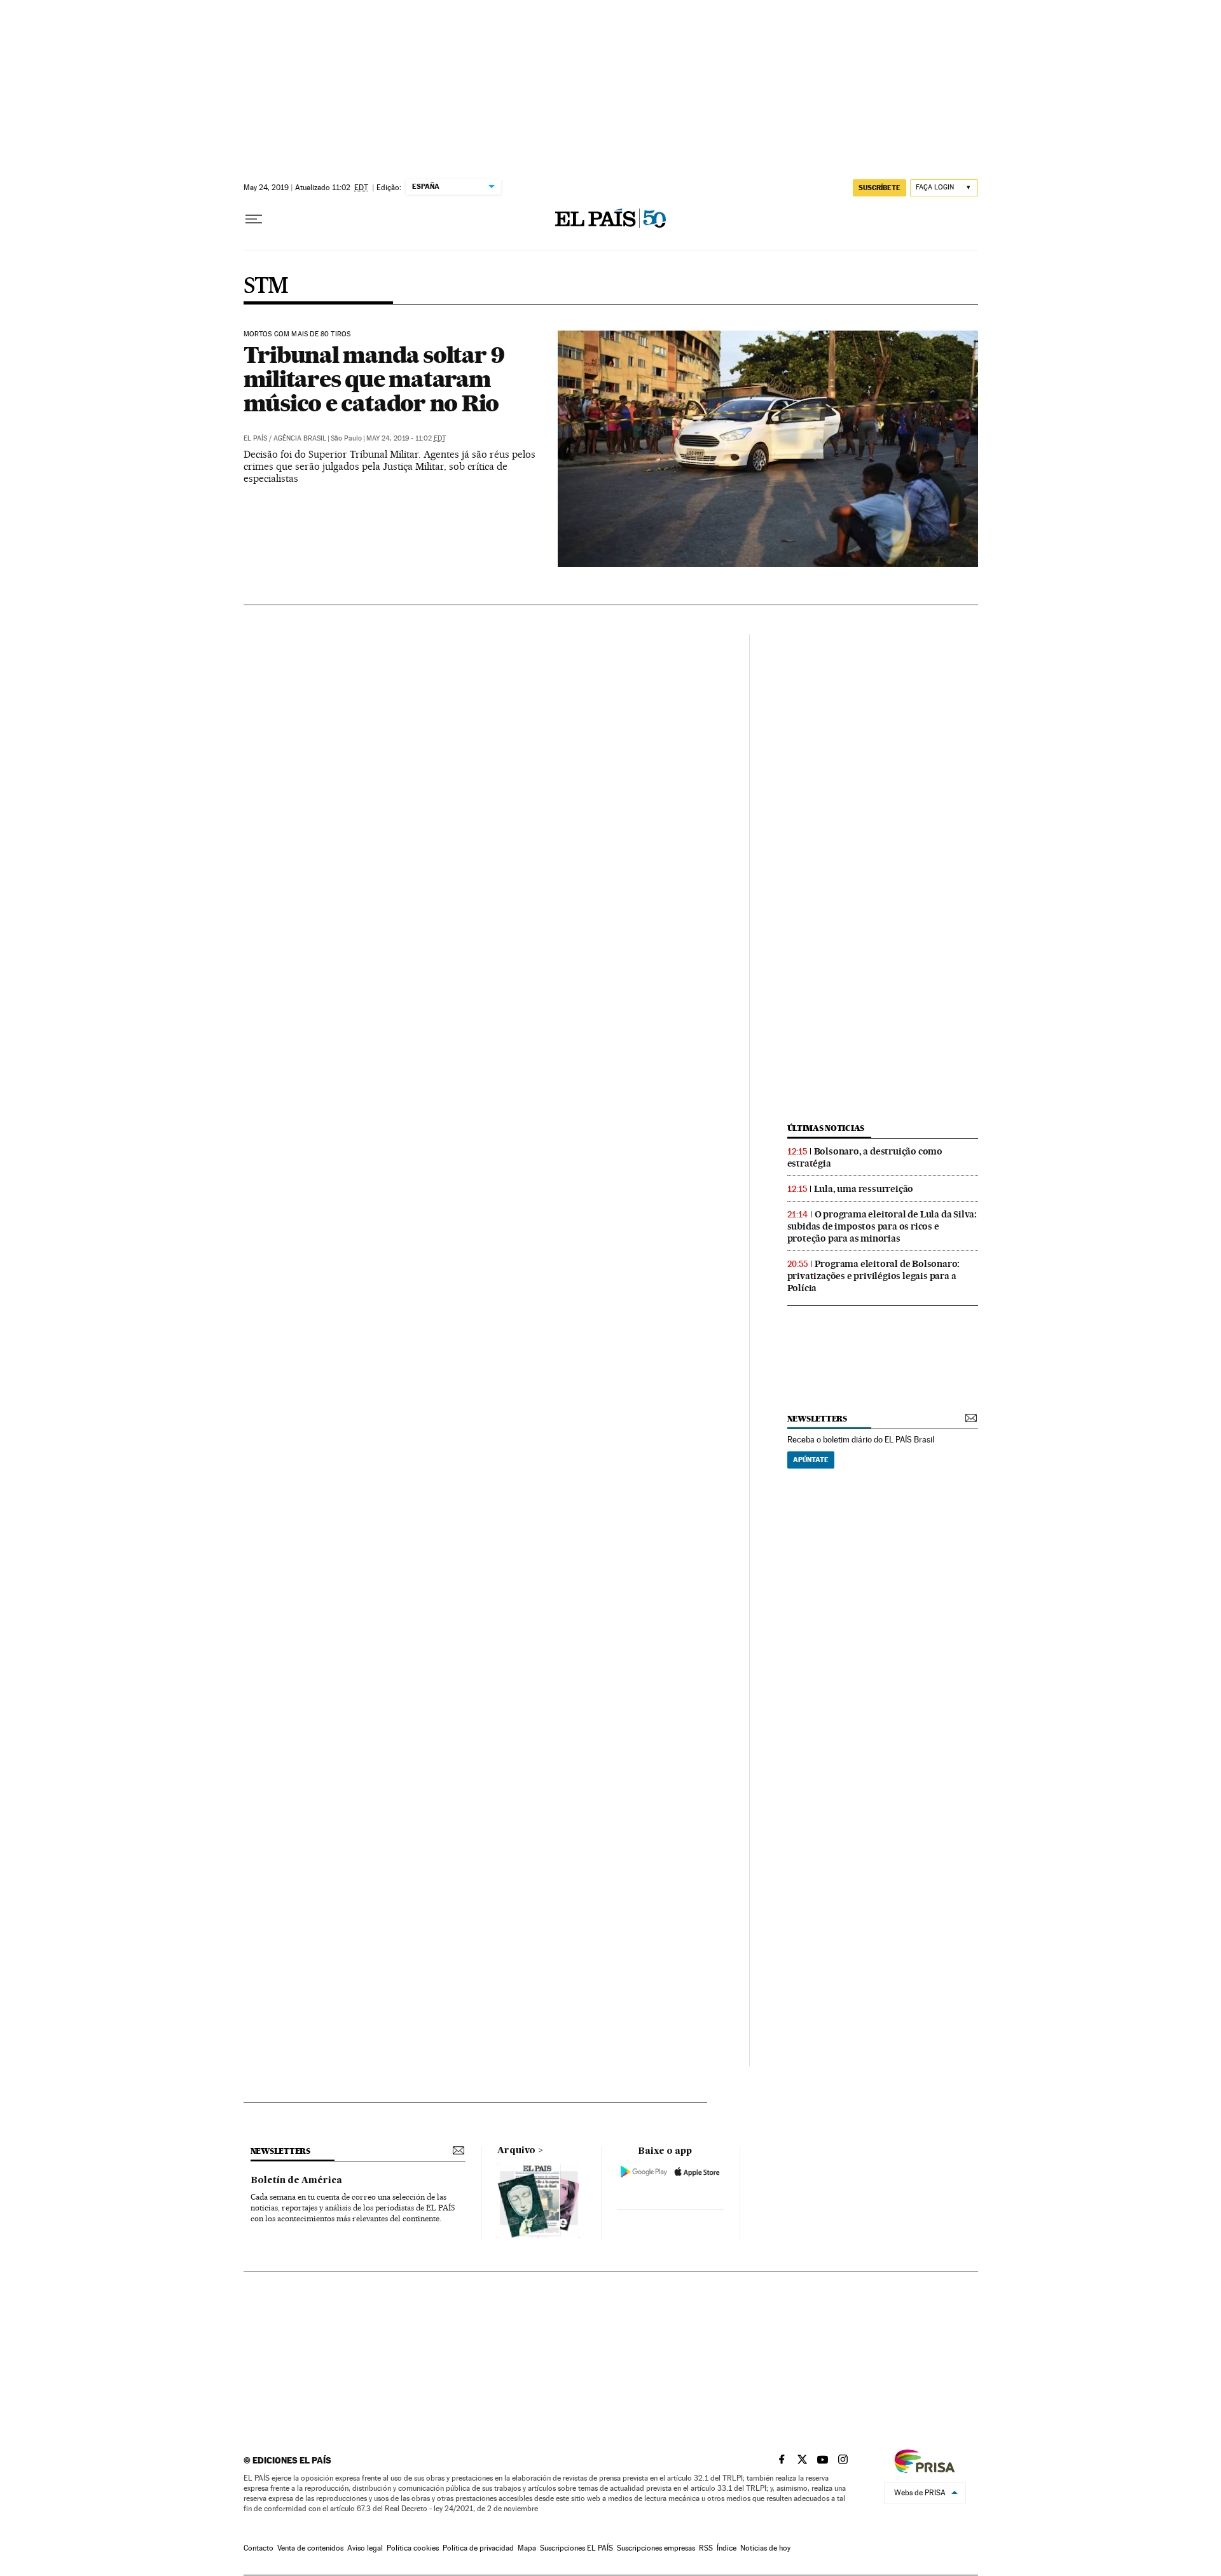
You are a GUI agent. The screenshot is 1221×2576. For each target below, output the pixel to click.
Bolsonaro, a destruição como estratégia (865, 1157)
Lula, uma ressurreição (864, 1189)
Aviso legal (365, 2548)
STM (266, 287)
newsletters (817, 1419)
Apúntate (811, 1460)
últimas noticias (826, 1128)
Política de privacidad (478, 2548)
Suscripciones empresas (656, 2548)
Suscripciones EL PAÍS (576, 2548)
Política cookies (413, 2548)
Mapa (527, 2548)
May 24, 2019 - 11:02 (406, 438)
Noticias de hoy (765, 2548)
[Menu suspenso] (254, 219)
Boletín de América (296, 2181)
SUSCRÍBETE (880, 188)
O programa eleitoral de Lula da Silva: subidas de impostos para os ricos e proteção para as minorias (882, 1226)
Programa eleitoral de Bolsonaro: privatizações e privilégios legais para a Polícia (874, 1276)
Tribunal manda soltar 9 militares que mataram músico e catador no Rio (374, 379)
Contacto (259, 2548)
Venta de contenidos (310, 2548)
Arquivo (516, 2151)
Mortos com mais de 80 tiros (297, 334)
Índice (727, 2548)
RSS (706, 2548)
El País (255, 438)
